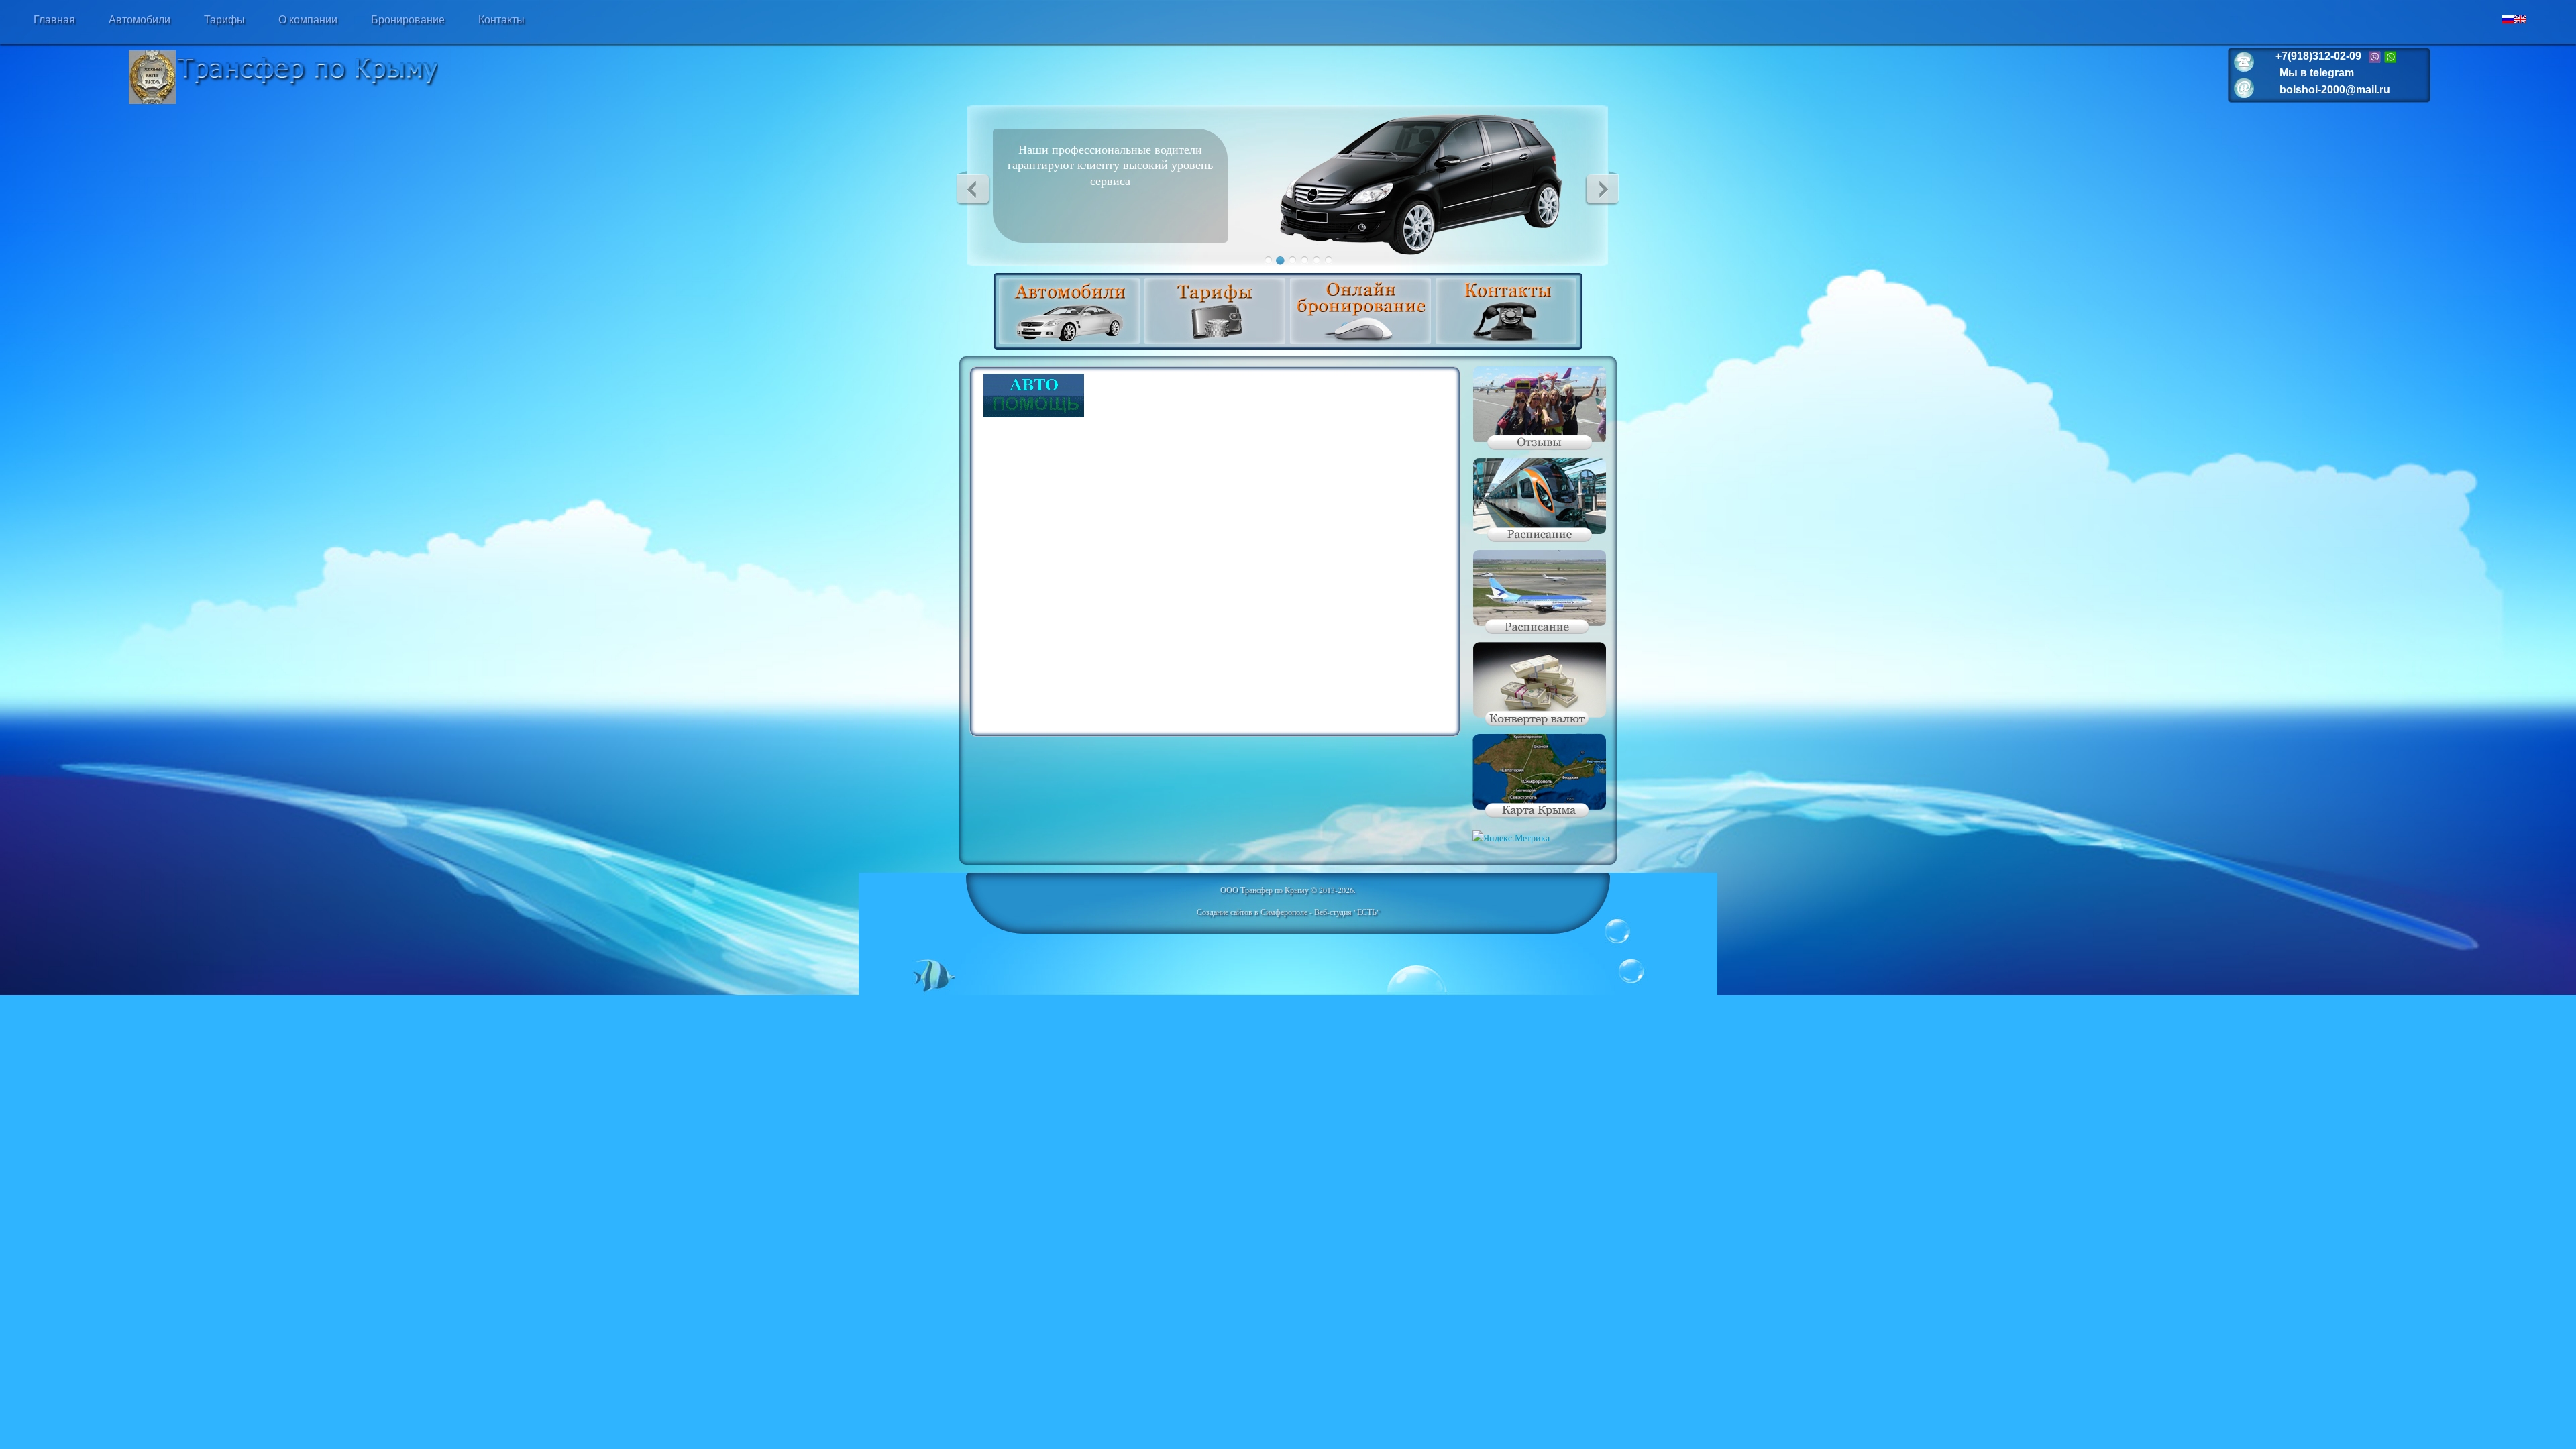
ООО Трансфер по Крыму (1265, 890)
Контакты (501, 20)
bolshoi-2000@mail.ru (2335, 90)
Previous (973, 189)
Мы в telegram (2317, 73)
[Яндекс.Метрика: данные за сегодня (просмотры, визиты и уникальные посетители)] (1511, 838)
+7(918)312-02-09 (2318, 56)
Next (1602, 189)
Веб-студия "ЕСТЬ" (1347, 912)
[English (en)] (2520, 20)
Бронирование (408, 20)
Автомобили (140, 20)
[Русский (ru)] (2508, 20)
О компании (308, 20)
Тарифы (224, 20)
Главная (54, 20)
